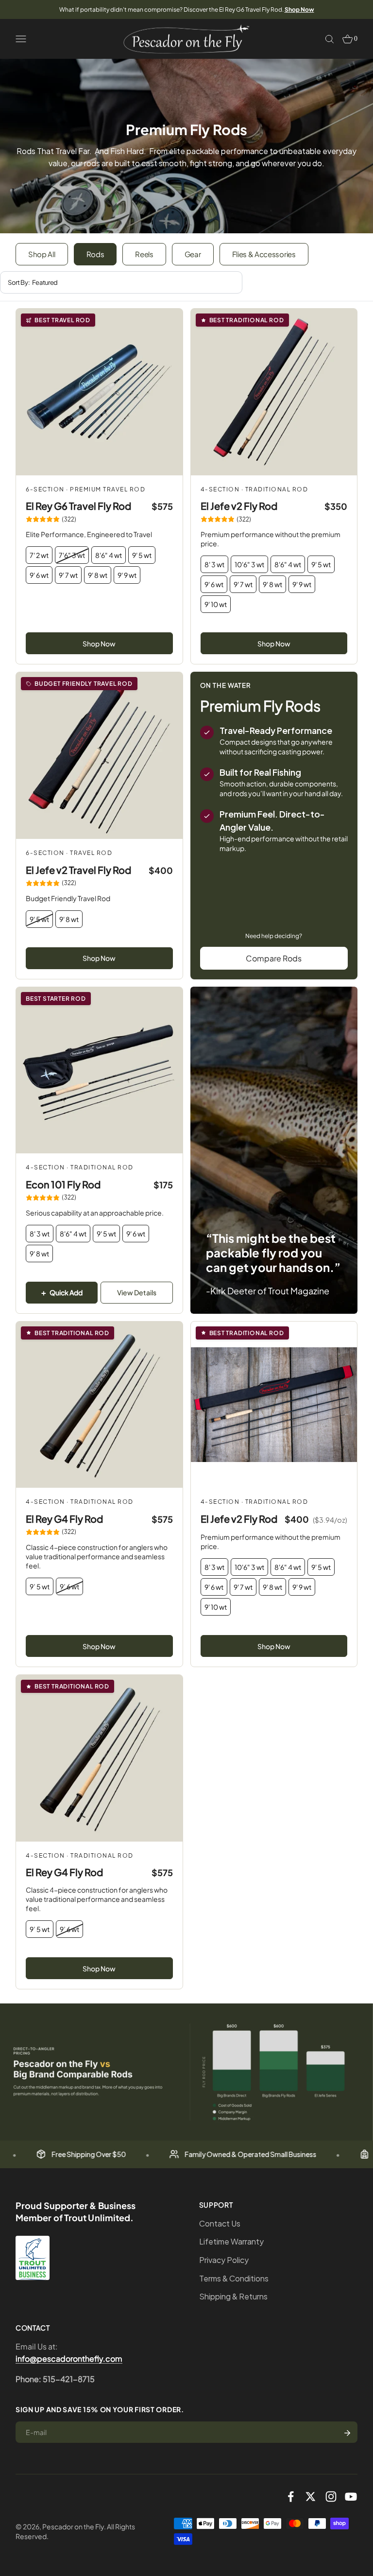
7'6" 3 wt (72, 555)
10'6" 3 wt (249, 564)
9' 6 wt (39, 575)
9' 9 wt (127, 575)
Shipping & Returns (233, 2296)
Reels (144, 254)
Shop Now (99, 644)
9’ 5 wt (40, 1586)
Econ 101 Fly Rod (63, 1184)
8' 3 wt (214, 564)
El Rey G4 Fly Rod (64, 1519)
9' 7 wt (68, 575)
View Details (137, 1292)
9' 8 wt (98, 575)
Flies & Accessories (264, 254)
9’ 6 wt (69, 1586)
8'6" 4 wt (109, 555)
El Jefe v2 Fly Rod (239, 506)
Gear (193, 254)
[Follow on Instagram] (331, 2497)
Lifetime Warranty (231, 2241)
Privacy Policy (224, 2260)
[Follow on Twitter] (311, 2497)
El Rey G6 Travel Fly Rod (78, 506)
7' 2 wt (39, 555)
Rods (95, 254)
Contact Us (220, 2223)
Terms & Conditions (234, 2278)
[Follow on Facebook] (291, 2497)
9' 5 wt (142, 555)
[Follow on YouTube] (351, 2497)
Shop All (42, 254)
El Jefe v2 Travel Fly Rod (78, 870)
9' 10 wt (216, 604)
